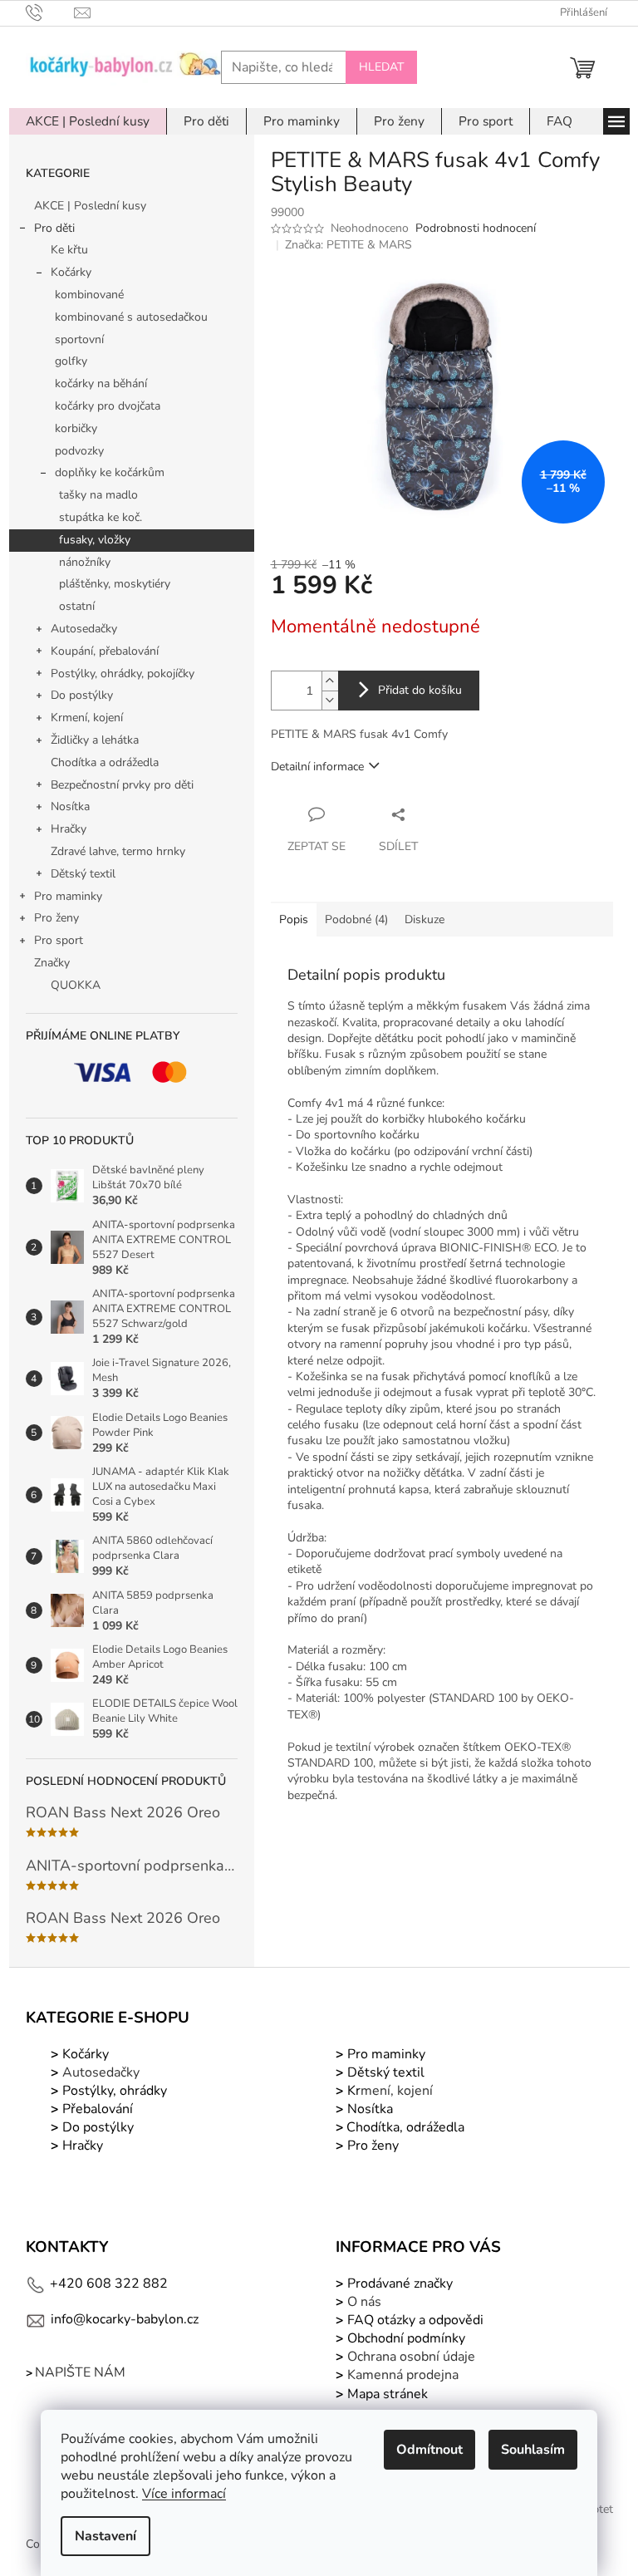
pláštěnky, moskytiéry (115, 584)
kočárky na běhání (101, 383)
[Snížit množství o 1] (330, 700)
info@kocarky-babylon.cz (125, 2319)
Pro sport (59, 940)
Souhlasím (533, 2450)
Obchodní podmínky (406, 2338)
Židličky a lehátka (95, 740)
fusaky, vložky (95, 540)
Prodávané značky (398, 2283)
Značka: (348, 245)
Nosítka (70, 806)
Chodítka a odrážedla (105, 762)
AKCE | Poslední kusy (90, 206)
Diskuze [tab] (425, 919)
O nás (364, 2302)
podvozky (79, 451)
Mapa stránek (388, 2394)
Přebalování (98, 2109)
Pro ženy (56, 918)
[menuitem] (88, 121)
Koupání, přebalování (105, 651)
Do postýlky (82, 695)
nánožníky (85, 562)
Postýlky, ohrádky (113, 2091)
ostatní (77, 606)
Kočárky (71, 272)
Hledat (381, 67)
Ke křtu (69, 250)
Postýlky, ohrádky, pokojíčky (123, 673)
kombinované (89, 295)
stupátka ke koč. (101, 517)
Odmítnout (429, 2450)
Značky (52, 963)
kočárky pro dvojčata (108, 406)
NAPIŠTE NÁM (80, 2372)
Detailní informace (317, 767)
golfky (71, 361)
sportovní (79, 339)
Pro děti (54, 228)
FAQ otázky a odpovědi (414, 2320)
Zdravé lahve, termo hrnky (118, 851)
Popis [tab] (294, 919)
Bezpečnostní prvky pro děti (122, 785)
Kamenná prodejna (403, 2375)
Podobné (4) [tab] (356, 919)
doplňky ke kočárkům (110, 472)
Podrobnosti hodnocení (476, 228)
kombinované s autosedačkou (131, 317)
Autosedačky (84, 629)
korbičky (76, 428)
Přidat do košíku (420, 690)
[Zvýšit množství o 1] (330, 681)
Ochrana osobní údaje (411, 2357)
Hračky (69, 829)
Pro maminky (68, 896)
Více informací (184, 2494)
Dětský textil (83, 874)
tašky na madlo (98, 495)
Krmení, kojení (87, 718)
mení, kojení (388, 2091)
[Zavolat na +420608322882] (50, 12)
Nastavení (106, 2536)
